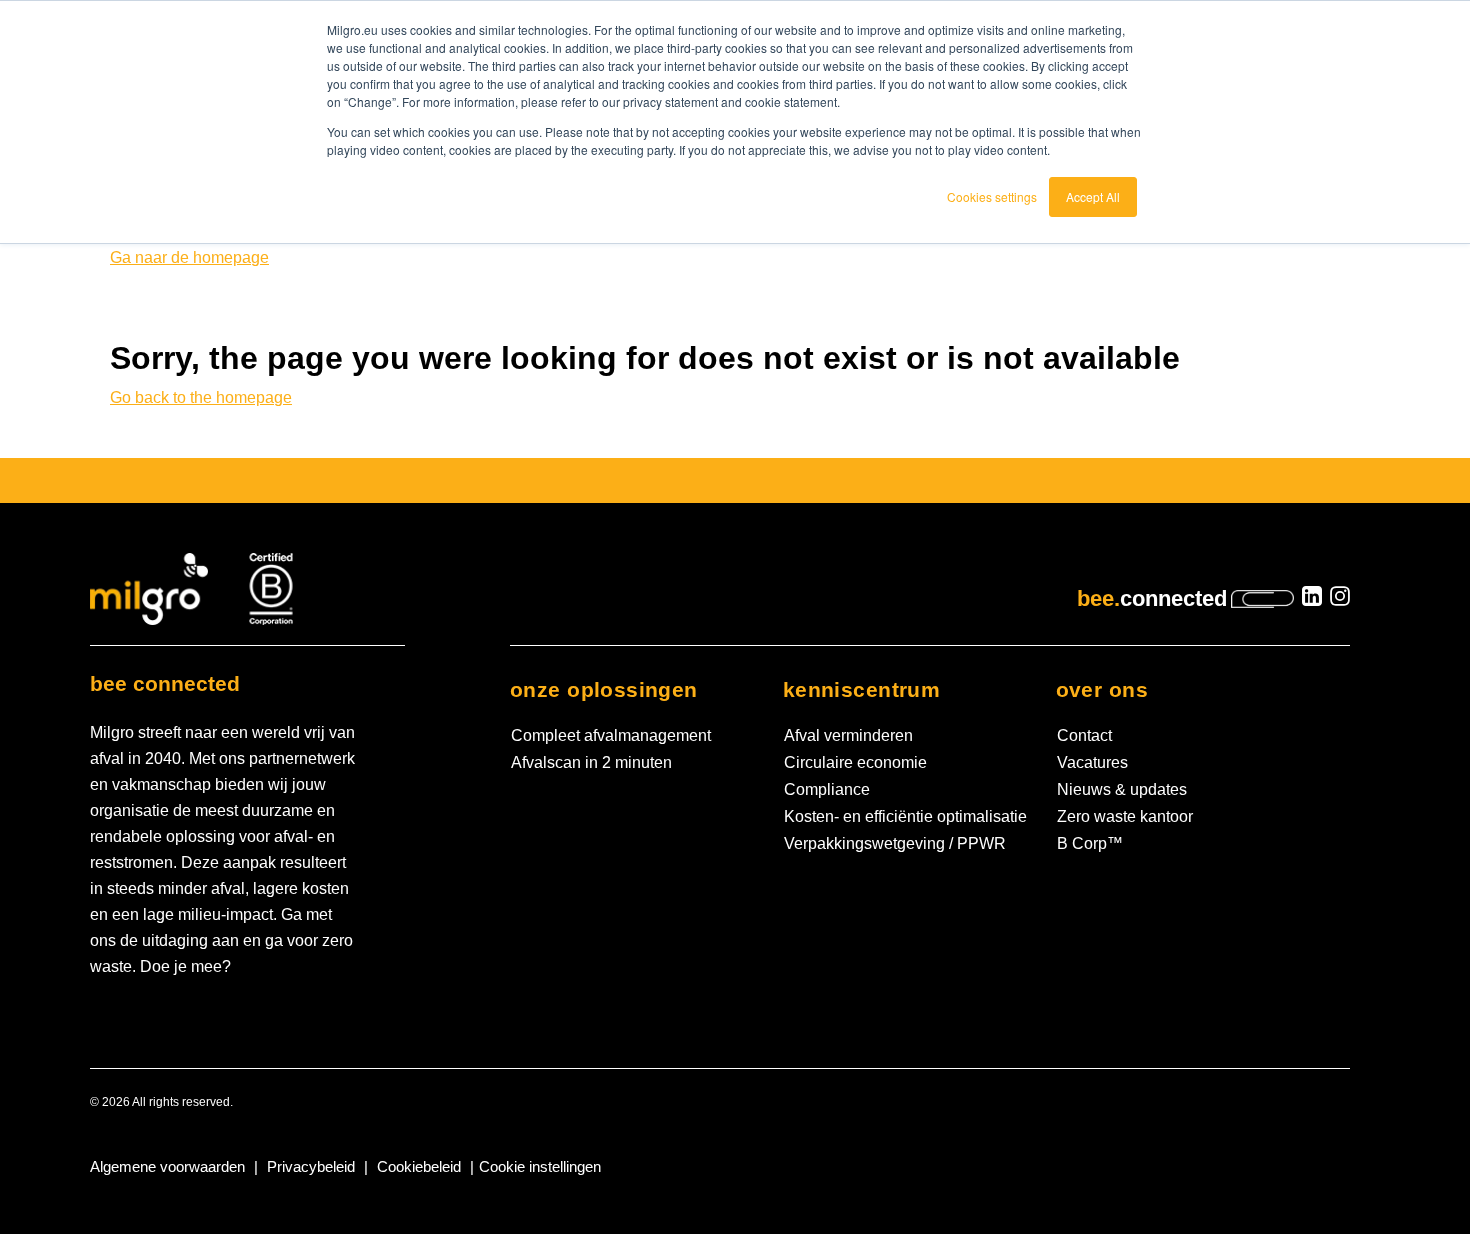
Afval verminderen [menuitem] (848, 735)
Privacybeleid (311, 1167)
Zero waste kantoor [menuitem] (1125, 816)
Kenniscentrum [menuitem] (861, 689)
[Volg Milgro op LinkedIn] (1312, 599)
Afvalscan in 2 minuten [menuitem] (591, 762)
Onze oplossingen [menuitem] (604, 689)
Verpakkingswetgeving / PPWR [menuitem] (895, 843)
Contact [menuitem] (1084, 735)
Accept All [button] (1093, 196)
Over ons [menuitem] (1102, 689)
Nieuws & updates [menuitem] (1122, 789)
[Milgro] (151, 587)
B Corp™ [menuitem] (1090, 843)
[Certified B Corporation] (271, 587)
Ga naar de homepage (189, 257)
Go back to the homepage (201, 397)
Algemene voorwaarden (167, 1167)
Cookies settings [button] (992, 196)
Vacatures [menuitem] (1092, 762)
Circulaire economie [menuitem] (855, 762)
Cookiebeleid (419, 1167)
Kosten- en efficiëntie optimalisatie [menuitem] (905, 816)
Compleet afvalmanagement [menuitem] (611, 735)
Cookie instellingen (540, 1167)
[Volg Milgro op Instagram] (1340, 599)
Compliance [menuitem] (827, 789)
